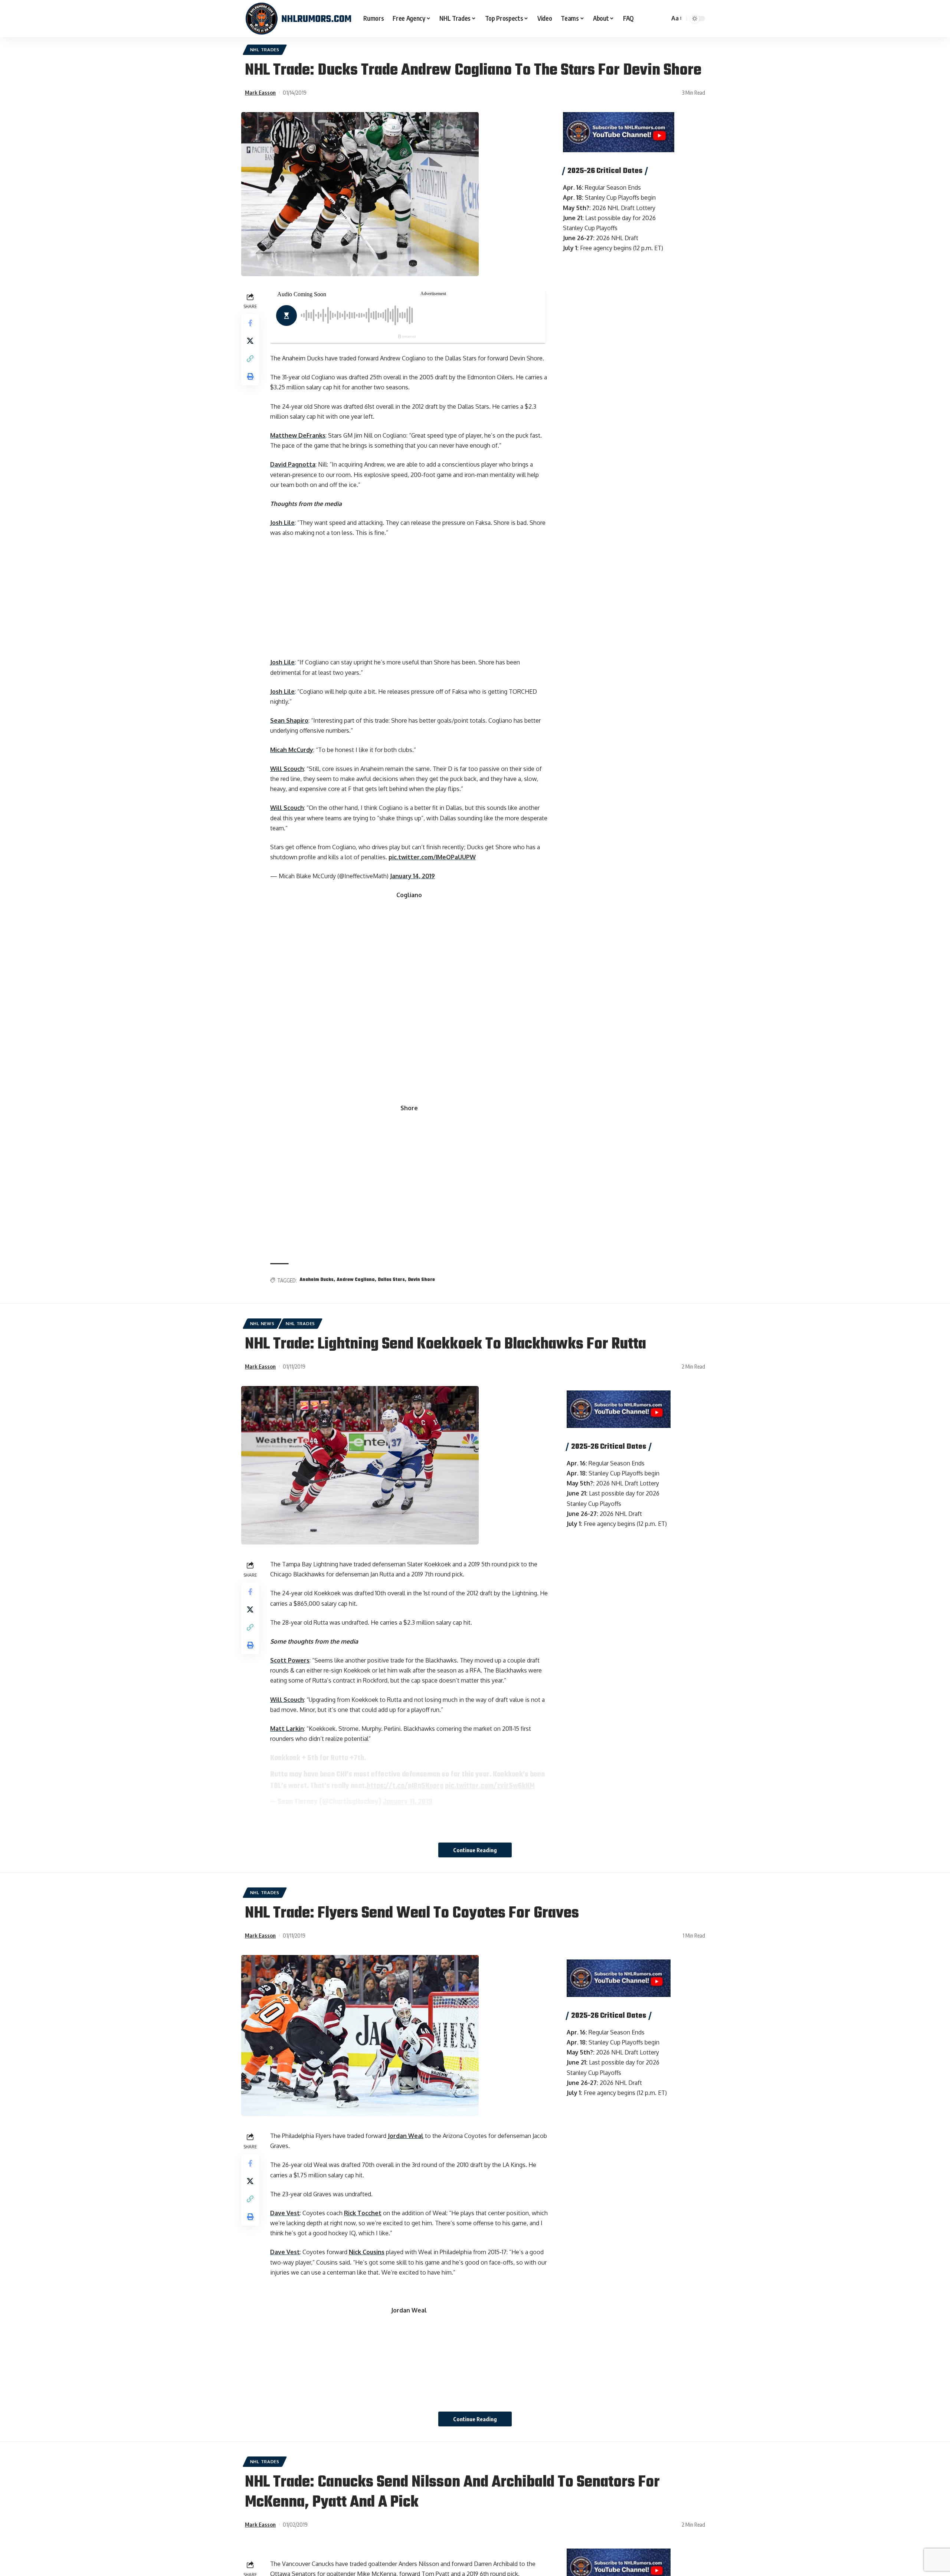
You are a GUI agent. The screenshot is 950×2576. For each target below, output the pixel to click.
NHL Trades (265, 50)
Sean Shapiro (289, 720)
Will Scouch (287, 769)
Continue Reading (475, 1850)
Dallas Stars (391, 1280)
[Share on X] (250, 341)
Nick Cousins (367, 2252)
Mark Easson (260, 92)
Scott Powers (290, 1660)
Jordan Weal (406, 2136)
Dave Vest (285, 2213)
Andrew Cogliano (356, 1280)
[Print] (250, 377)
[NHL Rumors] (298, 19)
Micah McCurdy (292, 750)
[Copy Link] (250, 359)
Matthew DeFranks (298, 435)
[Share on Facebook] (250, 323)
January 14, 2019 (412, 876)
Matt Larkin (287, 1729)
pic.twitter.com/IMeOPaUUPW (432, 857)
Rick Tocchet (363, 2213)
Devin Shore (421, 1280)
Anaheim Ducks (317, 1280)
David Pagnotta (293, 464)
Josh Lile (282, 523)
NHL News (262, 1323)
